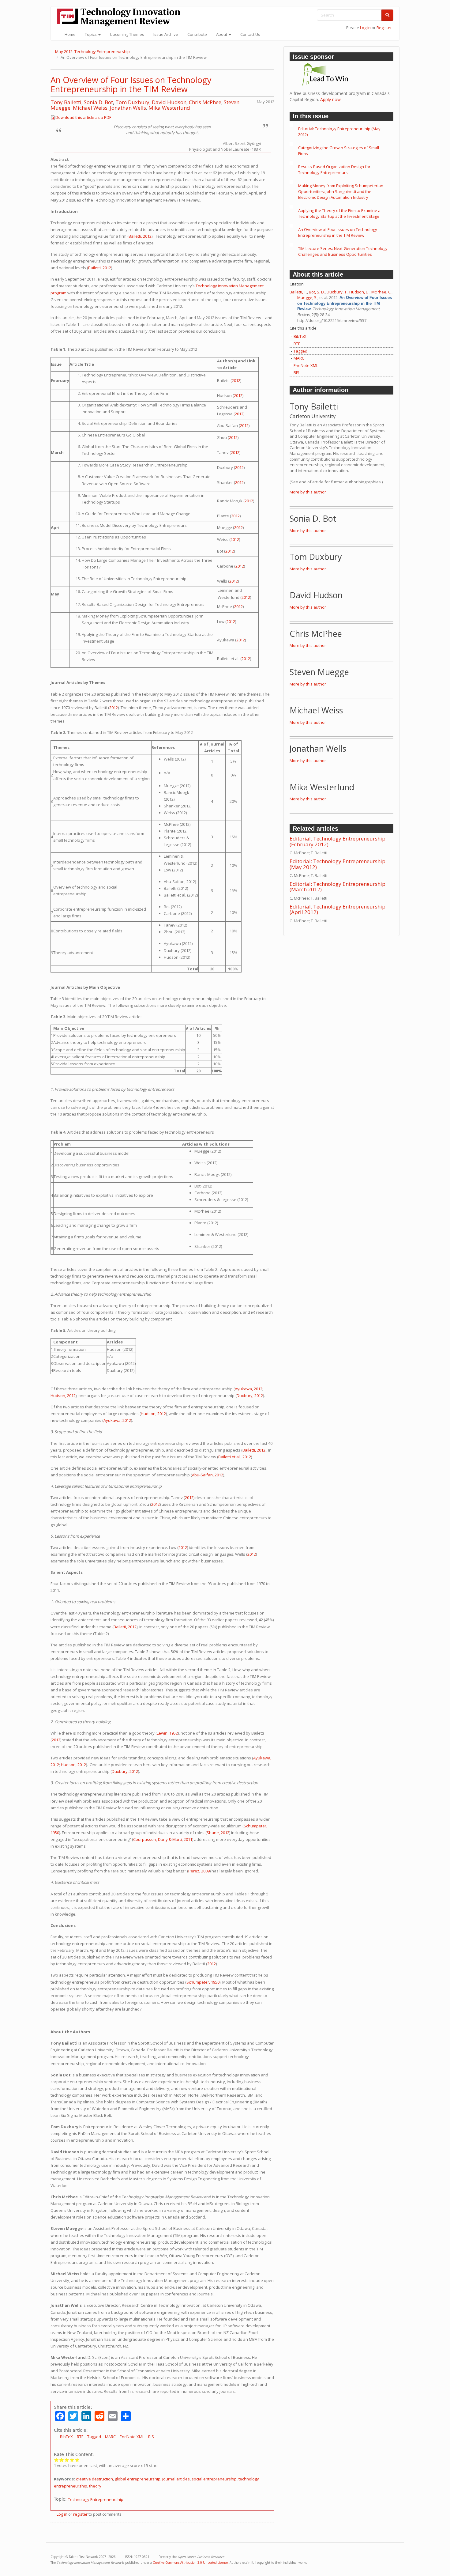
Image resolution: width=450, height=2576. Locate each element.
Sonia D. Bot (98, 102)
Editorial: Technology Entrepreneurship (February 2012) (337, 841)
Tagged (94, 2437)
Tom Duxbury (132, 102)
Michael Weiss (90, 108)
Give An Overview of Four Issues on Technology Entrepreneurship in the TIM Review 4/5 (72, 2460)
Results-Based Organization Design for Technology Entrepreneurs (334, 170)
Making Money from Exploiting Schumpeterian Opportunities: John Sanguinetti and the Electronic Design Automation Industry (341, 191)
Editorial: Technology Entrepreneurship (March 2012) (337, 887)
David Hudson (169, 102)
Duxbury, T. (337, 292)
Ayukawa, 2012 (249, 1389)
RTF (80, 2437)
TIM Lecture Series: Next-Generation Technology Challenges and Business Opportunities (343, 251)
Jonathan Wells (128, 108)
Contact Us (250, 34)
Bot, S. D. (317, 292)
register (80, 2514)
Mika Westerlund (169, 108)
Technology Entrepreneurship (96, 2499)
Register (384, 28)
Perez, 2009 (199, 1871)
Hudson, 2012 (63, 1396)
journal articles (176, 2479)
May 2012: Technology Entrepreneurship (92, 51)
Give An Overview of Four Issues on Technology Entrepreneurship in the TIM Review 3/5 (67, 2460)
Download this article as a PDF (83, 117)
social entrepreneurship (214, 2479)
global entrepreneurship (138, 2479)
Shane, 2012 (218, 1833)
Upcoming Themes (127, 34)
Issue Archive (166, 34)
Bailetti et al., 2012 (235, 1457)
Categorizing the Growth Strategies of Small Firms (339, 151)
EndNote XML (132, 2437)
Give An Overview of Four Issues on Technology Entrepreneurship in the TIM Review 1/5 (56, 2460)
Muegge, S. (307, 297)
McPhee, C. (381, 292)
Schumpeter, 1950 (203, 1982)
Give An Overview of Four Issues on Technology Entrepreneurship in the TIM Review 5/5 (77, 2460)
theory (95, 2486)
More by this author (308, 492)
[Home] (121, 17)
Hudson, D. (359, 292)
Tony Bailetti (66, 102)
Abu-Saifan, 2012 (208, 1475)
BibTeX (66, 2437)
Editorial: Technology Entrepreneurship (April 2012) (337, 909)
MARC (110, 2437)
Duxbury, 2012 (250, 1396)
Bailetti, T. (298, 292)
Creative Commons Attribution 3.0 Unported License (190, 2563)
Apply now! (331, 99)
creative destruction (94, 2479)
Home (70, 34)
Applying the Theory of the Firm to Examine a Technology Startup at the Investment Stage (339, 213)
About (222, 34)
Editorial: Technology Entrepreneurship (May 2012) (339, 132)
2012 (236, 380)
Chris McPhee (205, 102)
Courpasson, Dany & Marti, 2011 (163, 1839)
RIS (151, 2437)
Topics (91, 34)
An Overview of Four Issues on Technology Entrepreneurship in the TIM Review (131, 84)
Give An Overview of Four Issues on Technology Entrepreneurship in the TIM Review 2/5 (62, 2460)
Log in (365, 28)
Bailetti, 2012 (140, 236)
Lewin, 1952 (167, 1733)
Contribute (197, 34)
